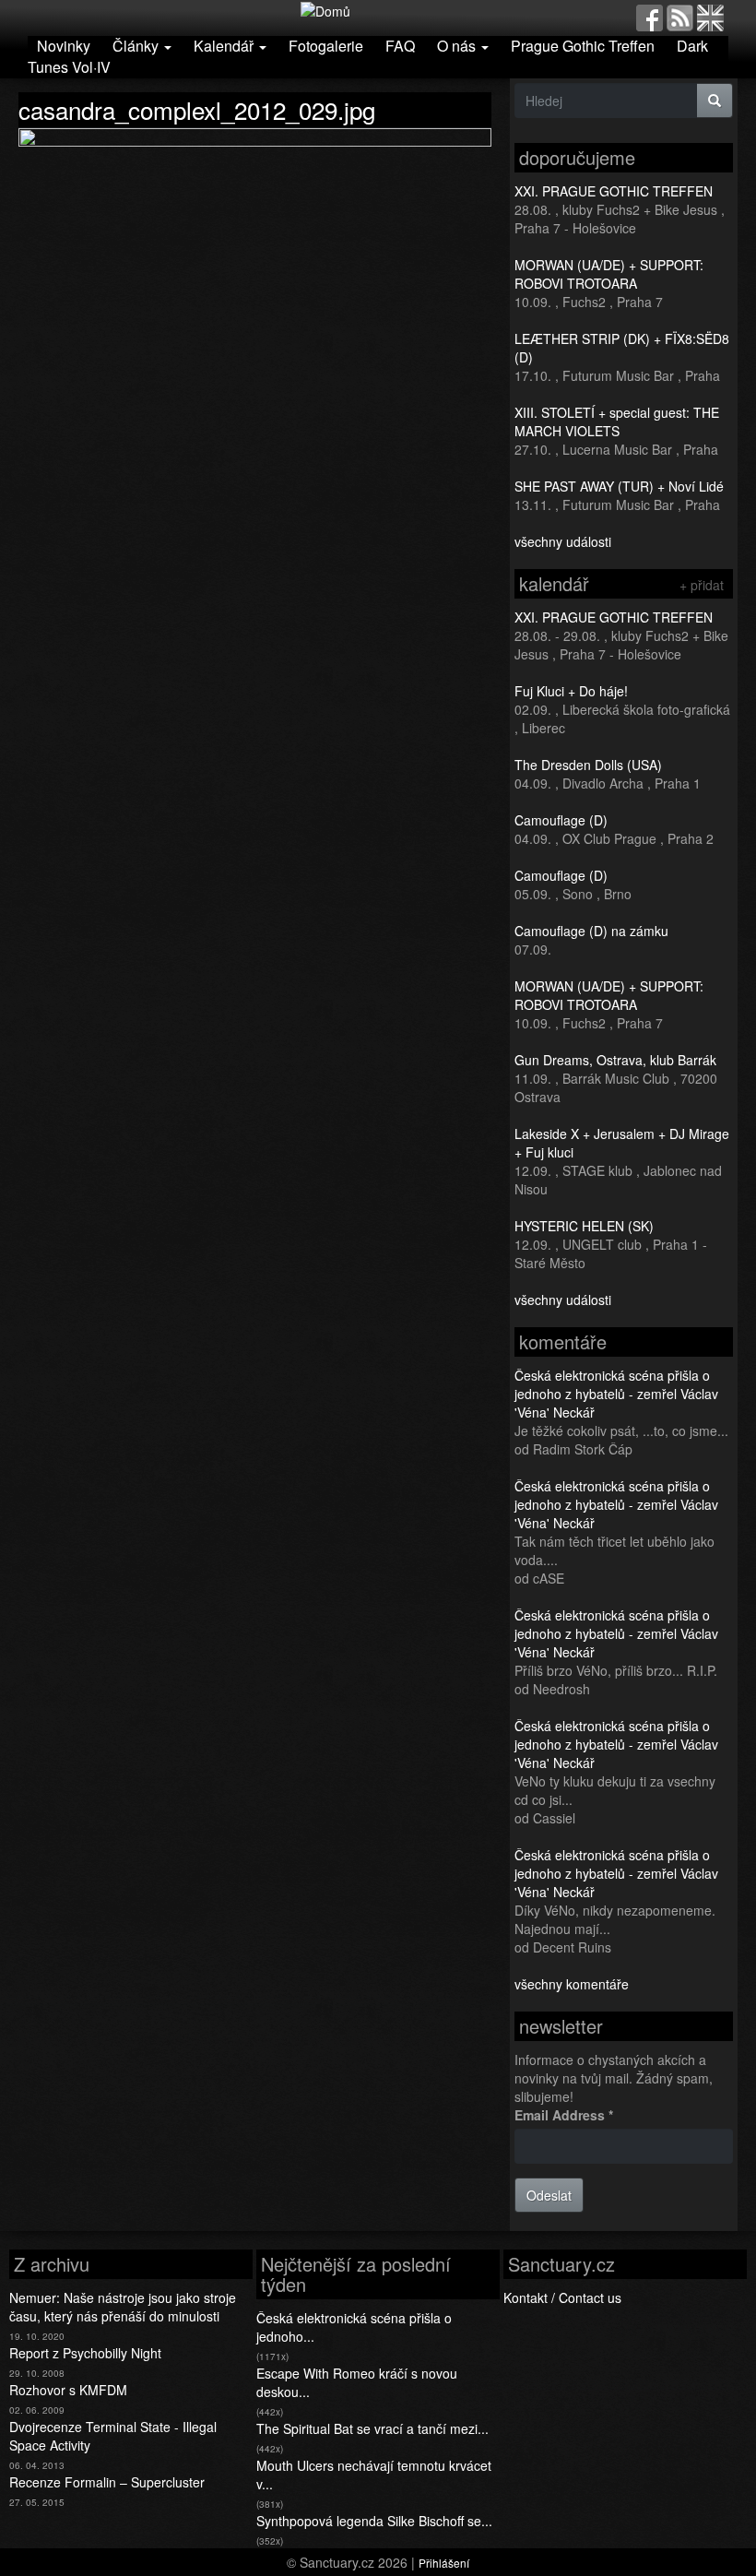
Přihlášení (444, 2563)
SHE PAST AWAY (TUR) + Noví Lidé (619, 486)
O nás (458, 46)
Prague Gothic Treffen (583, 46)
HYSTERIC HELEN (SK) (584, 1226)
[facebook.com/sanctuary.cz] (650, 16)
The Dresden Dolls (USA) (588, 765)
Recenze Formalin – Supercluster (107, 2482)
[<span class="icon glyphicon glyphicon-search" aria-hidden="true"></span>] (715, 101)
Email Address (564, 2115)
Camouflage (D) (561, 820)
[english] (710, 16)
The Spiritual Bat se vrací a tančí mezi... (372, 2428)
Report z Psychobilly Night (85, 2353)
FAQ (400, 46)
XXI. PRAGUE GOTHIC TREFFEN (614, 191)
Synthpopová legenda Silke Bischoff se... (374, 2521)
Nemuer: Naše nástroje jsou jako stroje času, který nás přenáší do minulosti (123, 2307)
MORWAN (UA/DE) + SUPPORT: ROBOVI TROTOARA (609, 274)
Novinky (64, 46)
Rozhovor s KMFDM (68, 2390)
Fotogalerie (326, 46)
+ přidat (702, 585)
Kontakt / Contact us (562, 2297)
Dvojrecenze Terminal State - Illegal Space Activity (113, 2436)
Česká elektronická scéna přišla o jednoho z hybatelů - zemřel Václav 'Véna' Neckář (616, 1394)
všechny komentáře (572, 1984)
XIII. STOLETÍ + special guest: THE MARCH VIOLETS (617, 421)
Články (137, 46)
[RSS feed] (680, 16)
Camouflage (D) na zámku (591, 931)
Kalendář (225, 46)
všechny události (563, 541)
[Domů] (325, 9)
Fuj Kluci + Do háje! (571, 691)
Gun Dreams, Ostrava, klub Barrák (615, 1060)
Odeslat (549, 2195)
